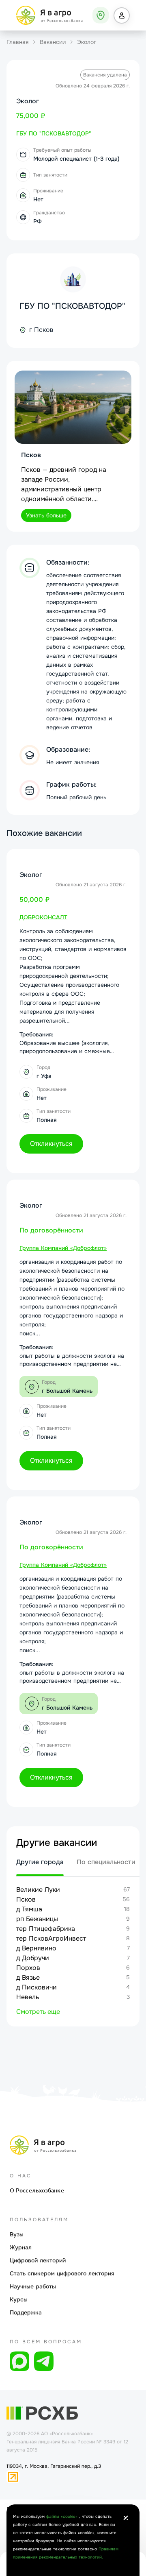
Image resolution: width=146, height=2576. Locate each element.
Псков (26, 1899)
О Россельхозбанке (37, 2190)
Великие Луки (38, 1890)
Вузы (17, 2234)
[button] (122, 15)
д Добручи (33, 1958)
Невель (28, 1997)
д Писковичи (36, 1987)
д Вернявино (36, 1948)
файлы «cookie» (63, 2516)
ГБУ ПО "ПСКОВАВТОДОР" (72, 306)
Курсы (19, 2299)
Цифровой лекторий (38, 2260)
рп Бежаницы (37, 1919)
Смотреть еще (38, 2012)
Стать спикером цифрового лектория (62, 2273)
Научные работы (33, 2286)
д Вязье (28, 1977)
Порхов (28, 1968)
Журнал (21, 2247)
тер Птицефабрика (46, 1929)
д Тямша (29, 1909)
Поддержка (26, 2312)
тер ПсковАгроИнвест (51, 1938)
